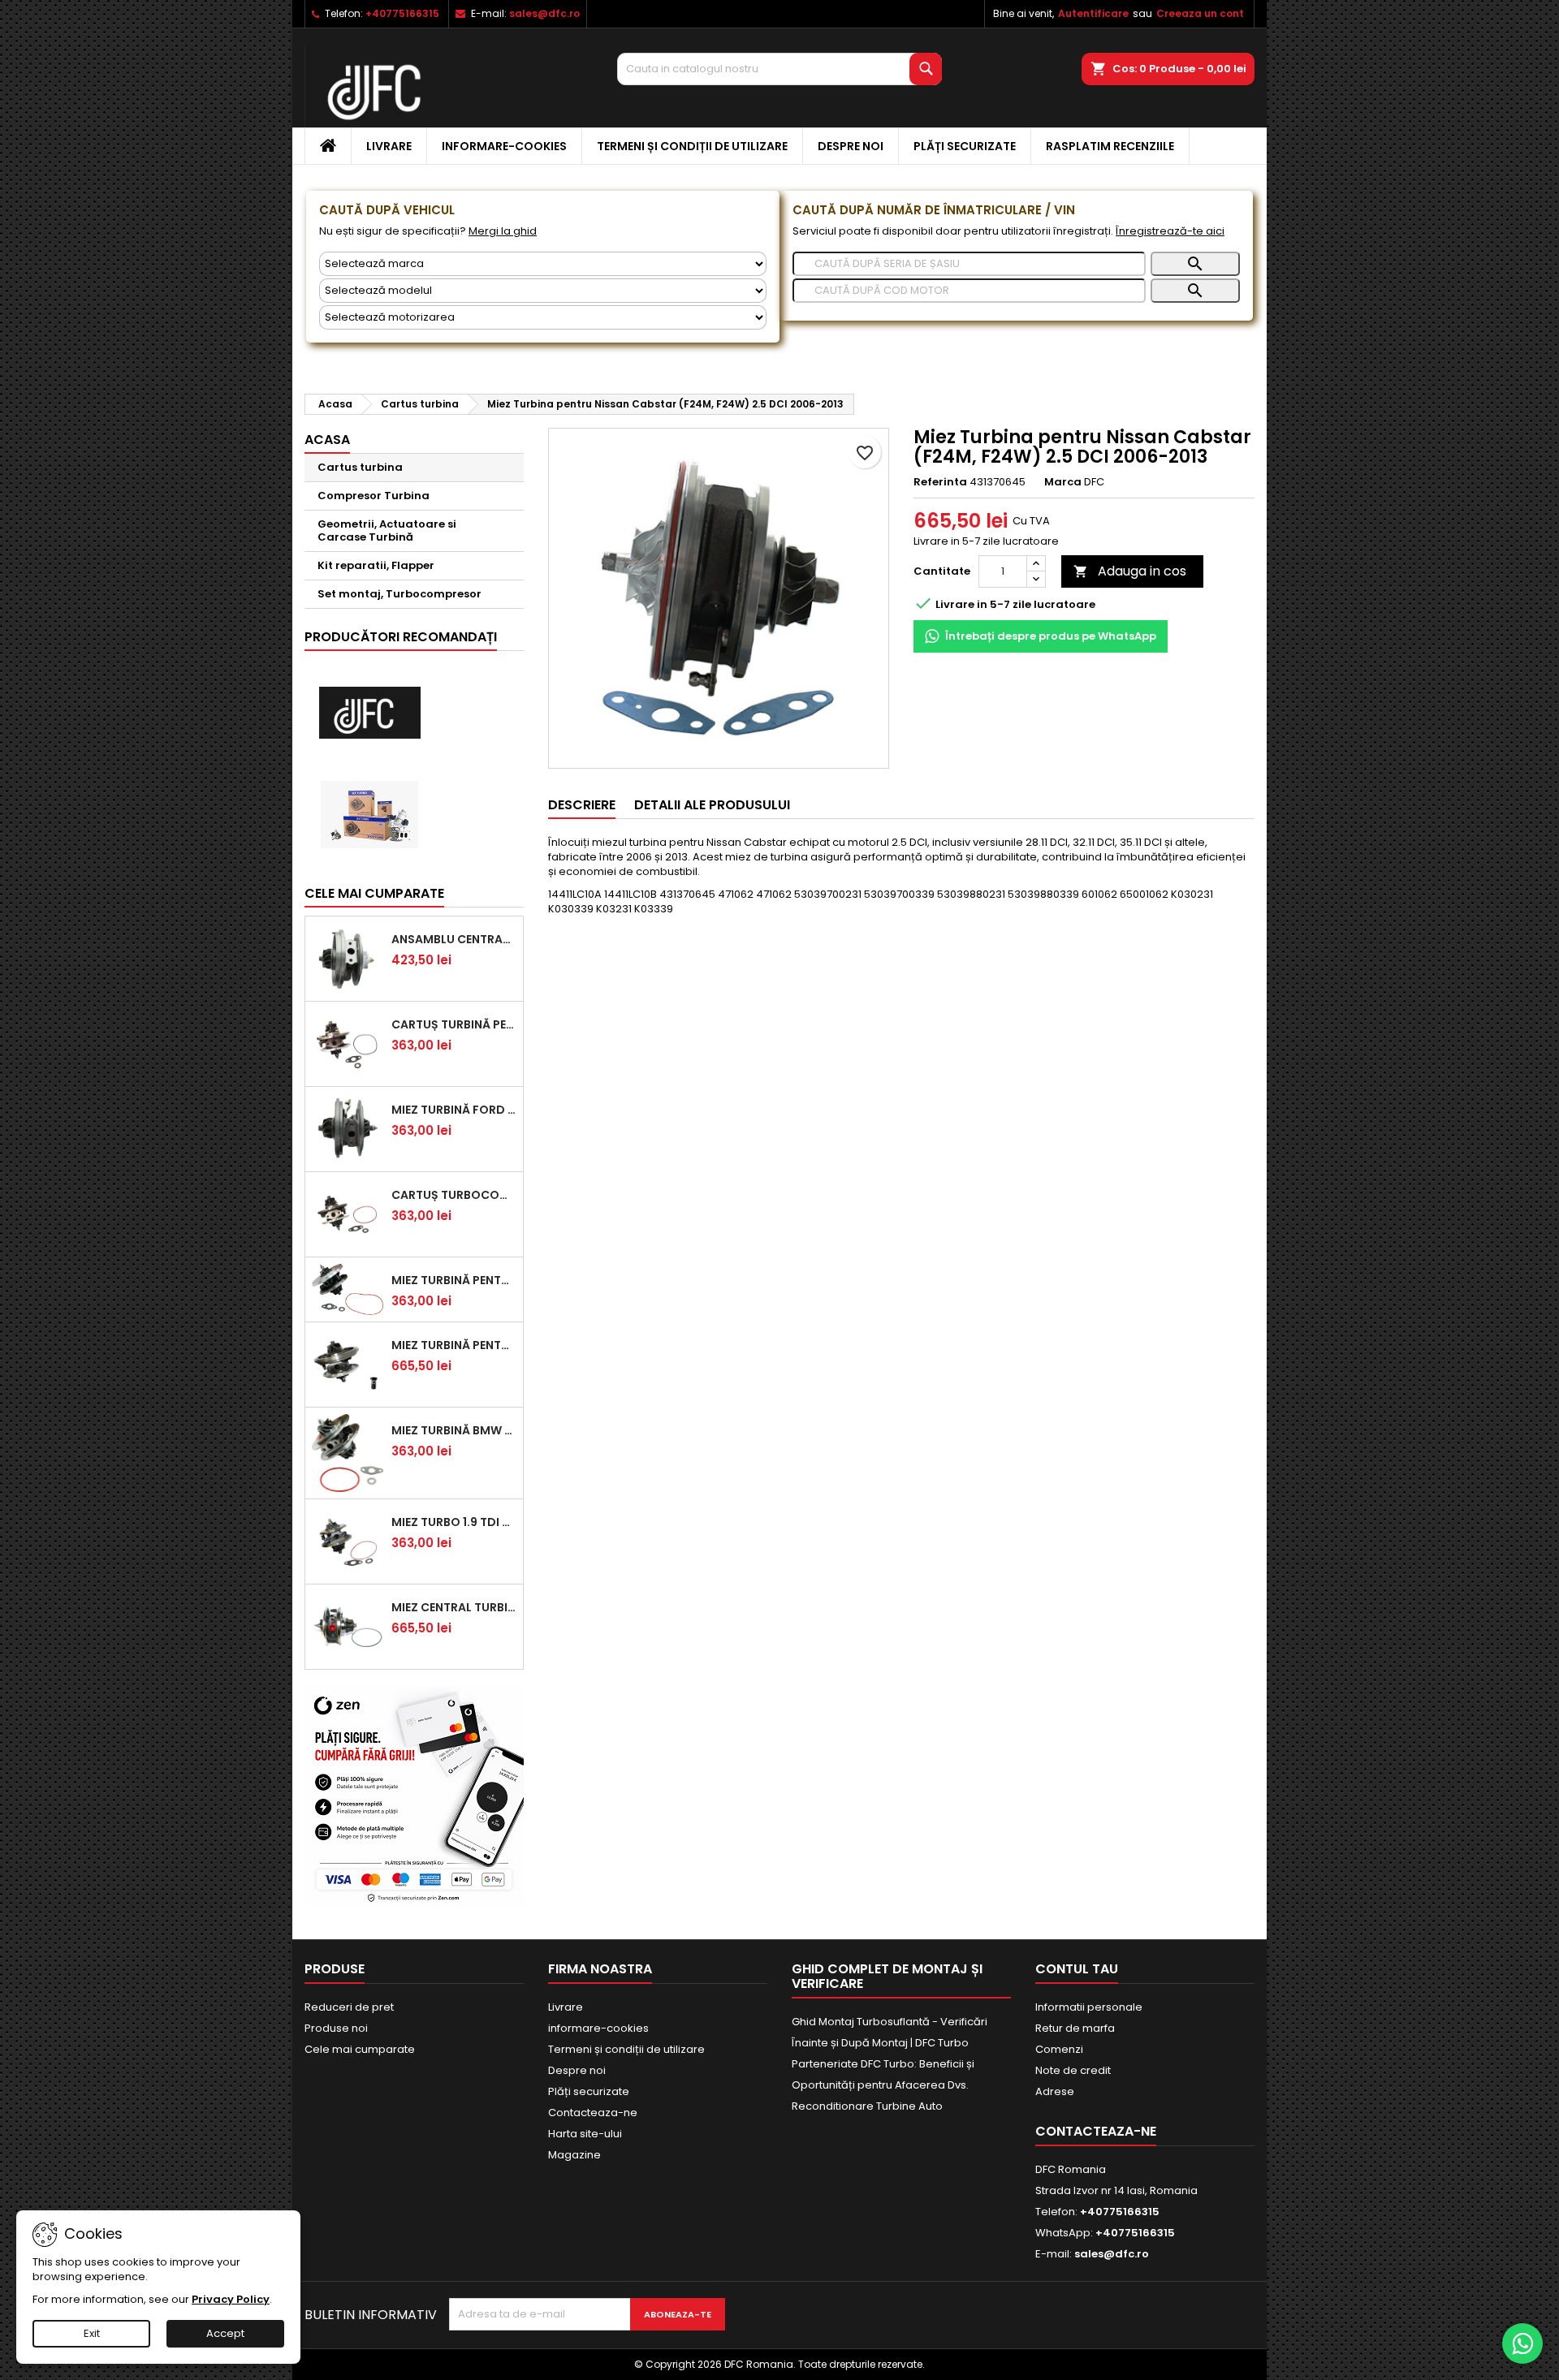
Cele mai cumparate (374, 893)
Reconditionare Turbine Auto (867, 2106)
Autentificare (1093, 13)
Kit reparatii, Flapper (376, 565)
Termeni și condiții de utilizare (692, 146)
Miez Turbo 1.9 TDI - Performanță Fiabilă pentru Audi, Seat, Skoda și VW (454, 1522)
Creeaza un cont (1200, 13)
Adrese (1055, 2091)
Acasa (327, 440)
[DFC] (369, 713)
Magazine (574, 2155)
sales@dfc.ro (544, 13)
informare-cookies (504, 146)
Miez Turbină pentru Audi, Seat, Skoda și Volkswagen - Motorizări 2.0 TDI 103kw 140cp (454, 1345)
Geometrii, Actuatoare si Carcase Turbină (387, 530)
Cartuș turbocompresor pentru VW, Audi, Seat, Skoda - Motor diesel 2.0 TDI (454, 1195)
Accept (225, 2333)
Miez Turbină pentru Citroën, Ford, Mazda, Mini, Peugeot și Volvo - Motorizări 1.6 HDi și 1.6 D (454, 1280)
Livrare (389, 146)
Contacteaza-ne (593, 2113)
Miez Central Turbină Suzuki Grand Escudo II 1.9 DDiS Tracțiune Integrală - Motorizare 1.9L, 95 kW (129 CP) (454, 1607)
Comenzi (1059, 2049)
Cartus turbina (360, 467)
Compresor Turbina (374, 496)
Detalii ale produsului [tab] (712, 805)
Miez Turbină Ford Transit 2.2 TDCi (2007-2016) (454, 1110)
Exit (92, 2333)
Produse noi (336, 2028)
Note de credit (1073, 2070)
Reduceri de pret (349, 2007)
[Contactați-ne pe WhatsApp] (1522, 2343)
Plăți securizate (965, 146)
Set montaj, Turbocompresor (399, 594)
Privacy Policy (231, 2299)
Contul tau (1077, 1969)
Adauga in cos (1130, 571)
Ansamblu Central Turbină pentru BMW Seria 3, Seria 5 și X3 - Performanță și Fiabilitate (454, 939)
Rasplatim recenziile (1110, 146)
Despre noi (851, 146)
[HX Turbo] (369, 815)
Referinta (940, 482)
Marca (1063, 482)
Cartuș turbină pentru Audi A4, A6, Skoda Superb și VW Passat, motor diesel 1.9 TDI (454, 1024)
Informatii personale (1089, 2007)
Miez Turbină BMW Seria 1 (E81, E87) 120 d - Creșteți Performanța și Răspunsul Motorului (454, 1430)
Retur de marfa (1075, 2028)
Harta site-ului (585, 2134)
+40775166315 (402, 13)
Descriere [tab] (582, 805)
